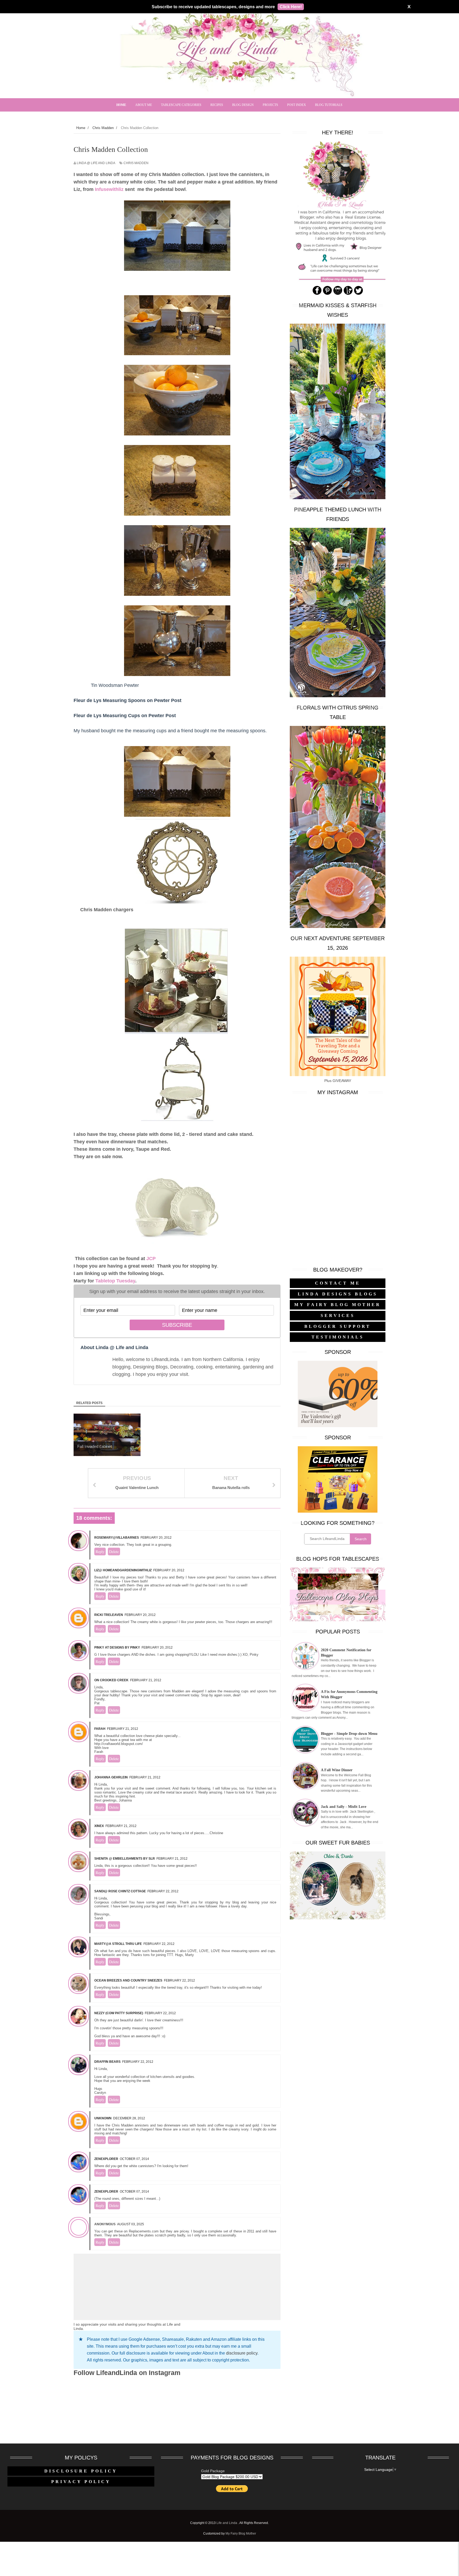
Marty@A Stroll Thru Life (118, 1944)
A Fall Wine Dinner (337, 1770)
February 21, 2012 (146, 1680)
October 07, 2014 (134, 2159)
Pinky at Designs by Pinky (117, 1648)
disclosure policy (242, 2353)
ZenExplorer (106, 2159)
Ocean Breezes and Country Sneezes (128, 1980)
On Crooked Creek (111, 1680)
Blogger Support (338, 1326)
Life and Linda (227, 2523)
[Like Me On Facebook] (317, 294)
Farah (100, 1729)
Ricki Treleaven (109, 1615)
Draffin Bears (107, 2062)
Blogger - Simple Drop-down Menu (349, 1734)
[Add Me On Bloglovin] (348, 294)
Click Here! (291, 7)
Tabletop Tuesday (115, 1281)
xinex (99, 1826)
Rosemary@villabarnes (117, 1538)
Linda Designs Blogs (338, 1294)
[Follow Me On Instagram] (338, 294)
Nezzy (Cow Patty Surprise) (119, 2013)
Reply (100, 1552)
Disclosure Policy (81, 2471)
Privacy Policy (81, 2482)
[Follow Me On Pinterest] (327, 294)
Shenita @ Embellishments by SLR (125, 1859)
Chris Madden (136, 163)
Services (338, 1315)
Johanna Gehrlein (111, 1777)
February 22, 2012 (163, 1891)
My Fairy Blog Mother (338, 1305)
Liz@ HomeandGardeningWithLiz (123, 1570)
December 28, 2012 (129, 2118)
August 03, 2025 (131, 2224)
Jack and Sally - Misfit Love (344, 1807)
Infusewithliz (109, 189)
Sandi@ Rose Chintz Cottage (120, 1891)
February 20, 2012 (156, 1538)
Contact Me (338, 1283)
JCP (151, 1259)
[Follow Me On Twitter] (358, 294)
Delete (114, 1552)
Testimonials (338, 1337)
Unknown (103, 2118)
